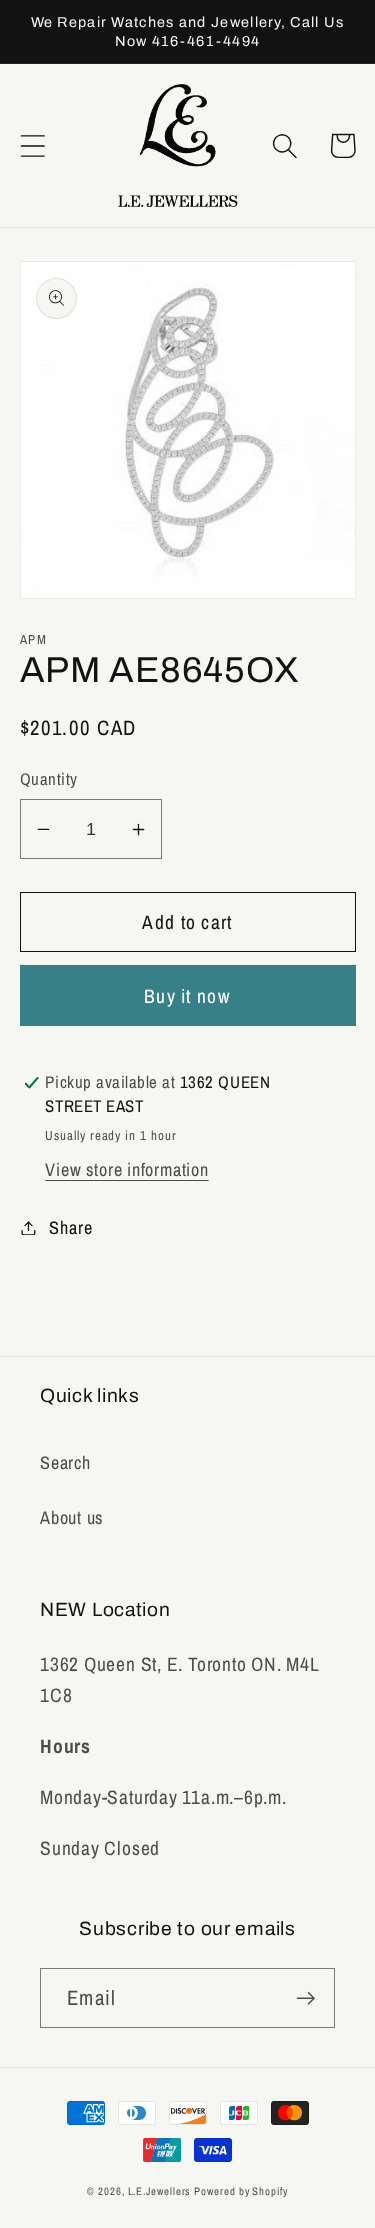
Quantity (49, 779)
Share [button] (70, 1227)
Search (65, 1462)
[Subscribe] (305, 1998)
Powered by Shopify (240, 2191)
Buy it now (187, 996)
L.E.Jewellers (159, 2191)
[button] (32, 145)
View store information (126, 1169)
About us (71, 1517)
